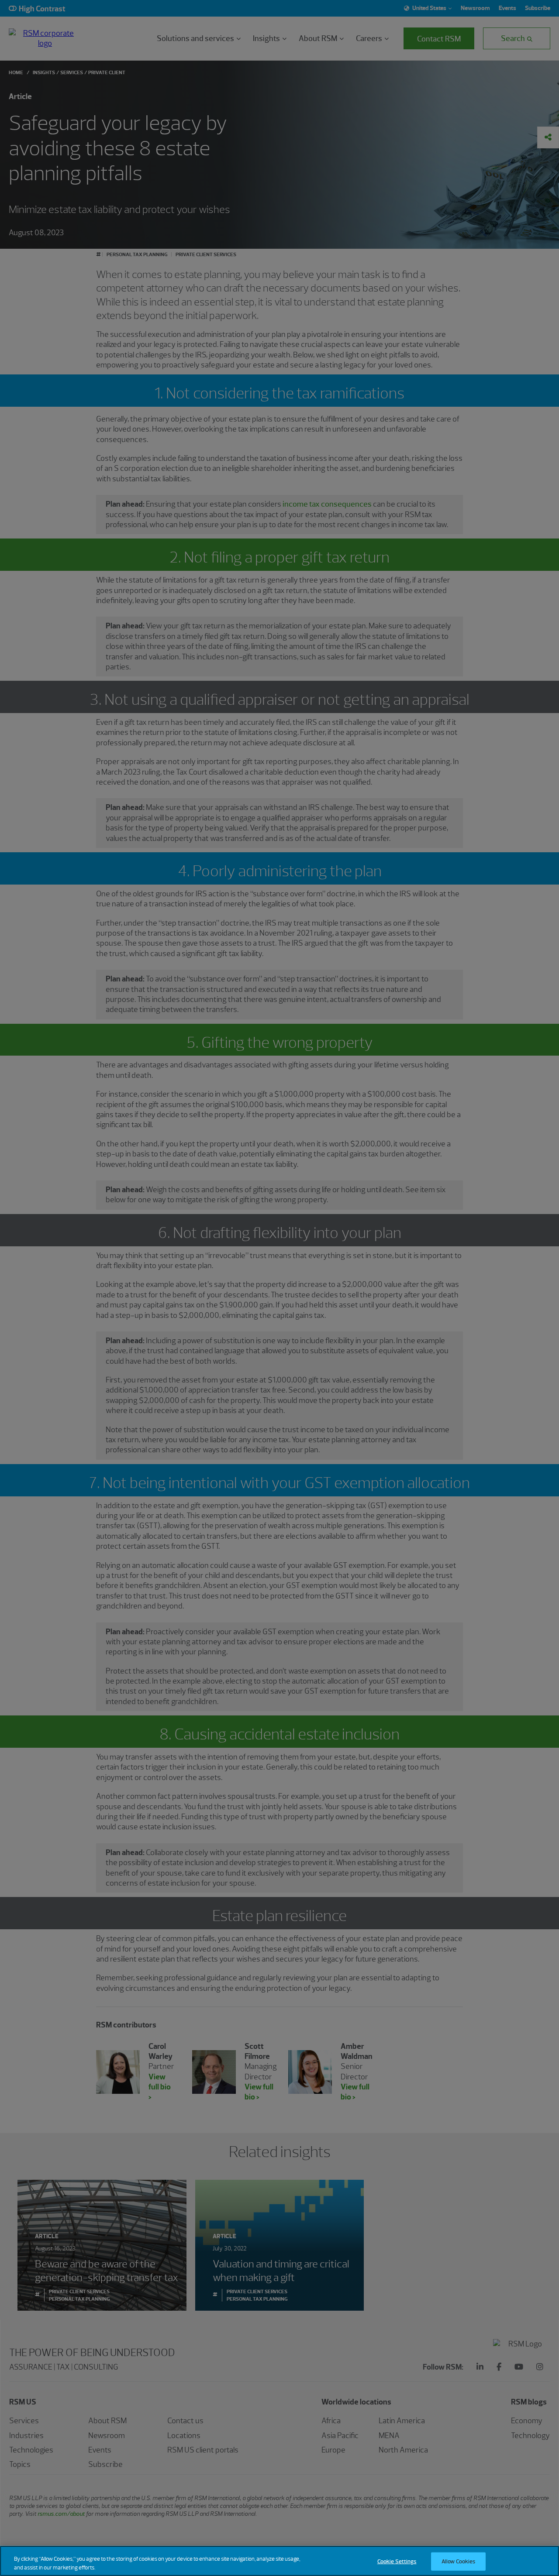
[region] (279, 2561)
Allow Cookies (459, 2561)
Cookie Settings (397, 2561)
